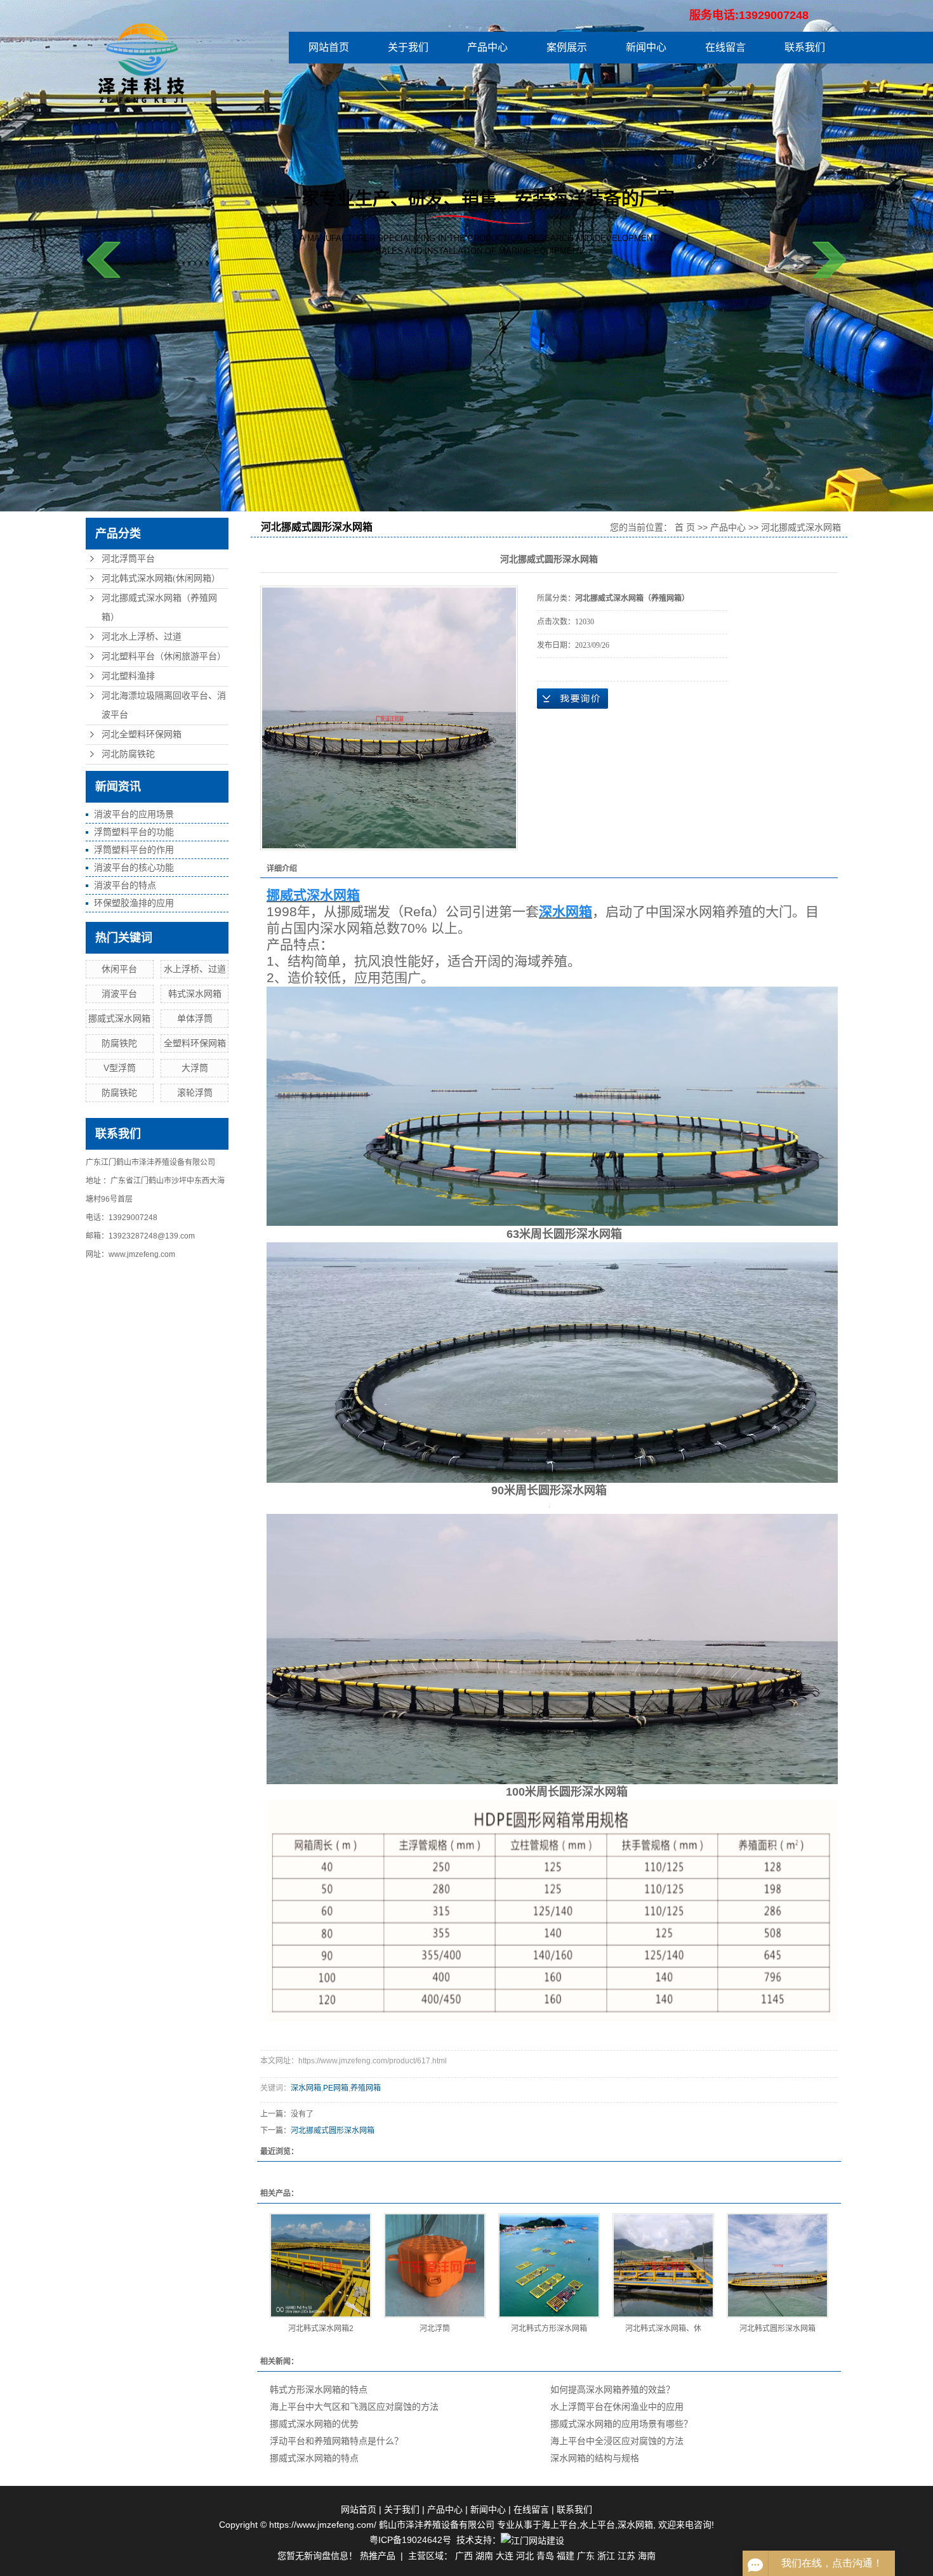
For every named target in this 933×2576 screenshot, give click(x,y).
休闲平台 (119, 969)
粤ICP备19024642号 (410, 2540)
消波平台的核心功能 (134, 867)
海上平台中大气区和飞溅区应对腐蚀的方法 (354, 2407)
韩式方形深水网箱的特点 (319, 2389)
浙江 (606, 2556)
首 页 (685, 527)
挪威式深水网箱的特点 (314, 2458)
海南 (647, 2556)
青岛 (545, 2556)
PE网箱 (336, 2088)
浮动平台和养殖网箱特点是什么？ (336, 2441)
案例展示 (567, 47)
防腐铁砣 (119, 1093)
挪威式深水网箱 (119, 1018)
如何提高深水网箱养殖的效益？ (612, 2389)
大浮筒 (195, 1068)
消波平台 (119, 994)
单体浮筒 (195, 1018)
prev (104, 260)
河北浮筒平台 (128, 559)
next (829, 260)
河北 (525, 2556)
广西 (464, 2556)
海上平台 (559, 2525)
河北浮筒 (435, 2329)
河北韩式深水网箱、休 (663, 2329)
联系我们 (805, 47)
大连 (505, 2556)
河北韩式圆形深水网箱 (777, 2329)
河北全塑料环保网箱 (142, 734)
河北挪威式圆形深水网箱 (333, 2131)
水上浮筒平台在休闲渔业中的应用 (617, 2407)
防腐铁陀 (119, 1043)
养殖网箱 (366, 2088)
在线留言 (725, 47)
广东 (586, 2556)
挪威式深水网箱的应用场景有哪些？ (621, 2424)
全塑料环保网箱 (195, 1043)
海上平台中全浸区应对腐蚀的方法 (617, 2441)
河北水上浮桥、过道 (142, 637)
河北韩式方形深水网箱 (549, 2329)
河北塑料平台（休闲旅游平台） (164, 656)
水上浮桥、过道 (195, 969)
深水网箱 (306, 2088)
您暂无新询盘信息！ (317, 2556)
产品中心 (487, 47)
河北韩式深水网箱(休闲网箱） (161, 578)
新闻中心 (646, 47)
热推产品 (378, 2556)
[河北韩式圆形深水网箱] (777, 2265)
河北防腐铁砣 (128, 754)
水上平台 (597, 2525)
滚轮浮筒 (195, 1093)
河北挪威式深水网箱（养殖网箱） (159, 608)
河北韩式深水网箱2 (321, 2329)
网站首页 (329, 47)
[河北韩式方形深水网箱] (549, 2265)
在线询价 (572, 699)
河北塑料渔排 (128, 676)
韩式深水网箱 (195, 994)
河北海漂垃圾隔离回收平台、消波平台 (164, 705)
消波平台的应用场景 (134, 814)
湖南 (484, 2556)
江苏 (626, 2556)
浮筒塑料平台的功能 (134, 832)
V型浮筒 (120, 1068)
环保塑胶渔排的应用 (134, 903)
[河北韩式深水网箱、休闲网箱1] (663, 2265)
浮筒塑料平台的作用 (134, 850)
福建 (566, 2556)
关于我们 (408, 47)
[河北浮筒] (435, 2265)
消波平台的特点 (125, 885)
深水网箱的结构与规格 (595, 2458)
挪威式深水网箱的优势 (314, 2424)
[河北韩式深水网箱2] (321, 2265)
